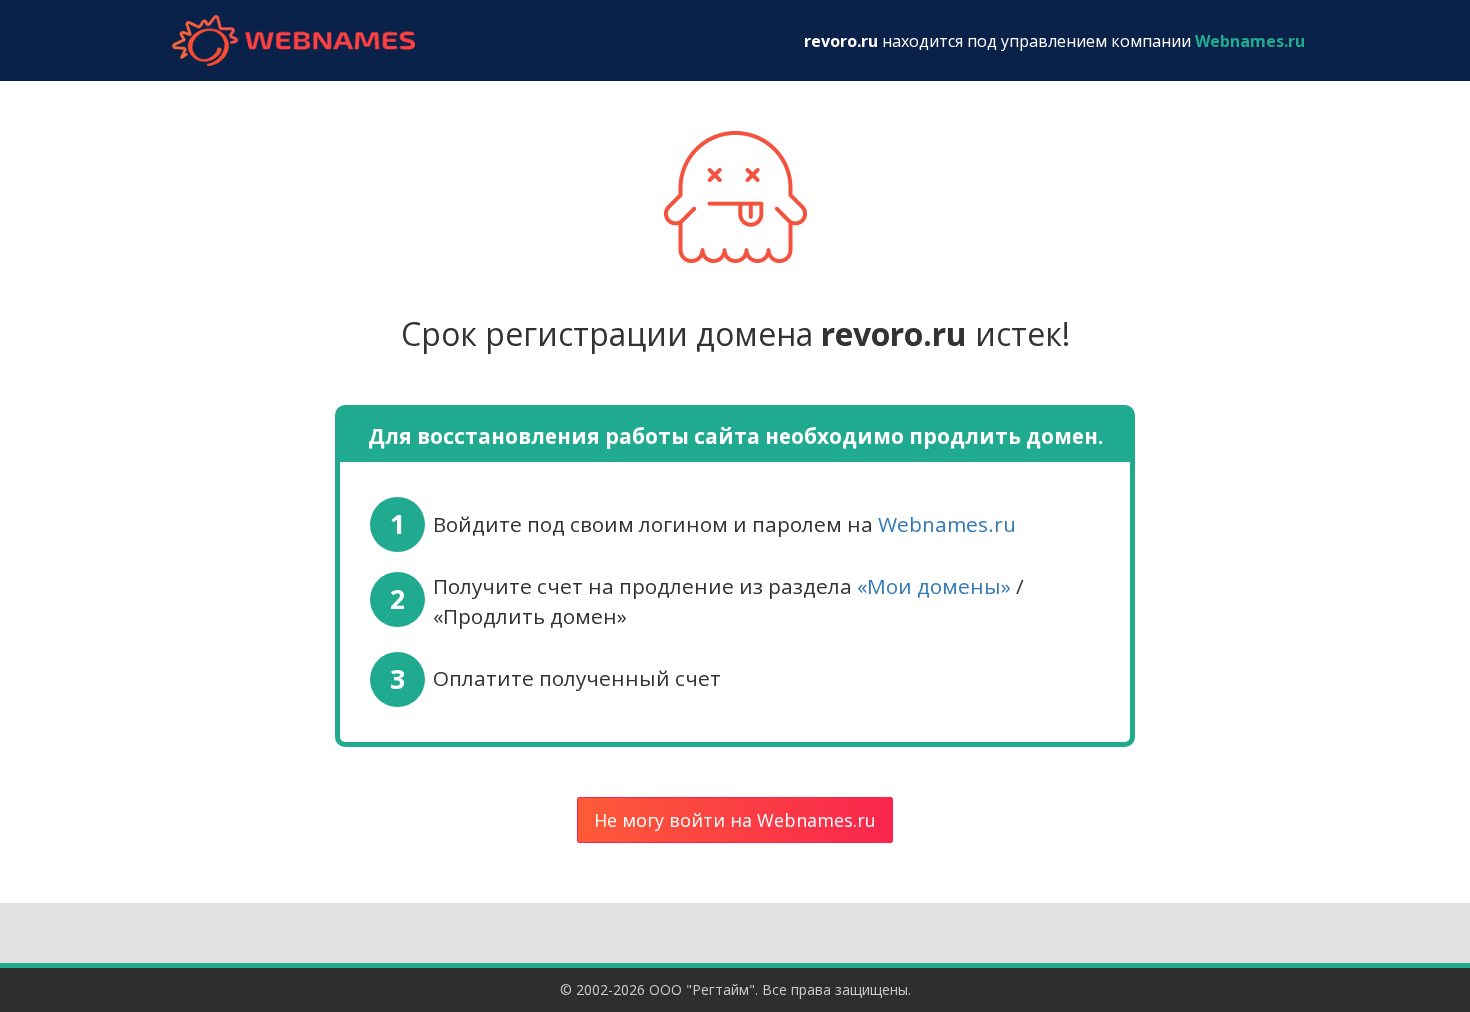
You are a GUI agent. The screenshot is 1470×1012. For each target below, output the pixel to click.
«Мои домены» (934, 586)
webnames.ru (293, 40)
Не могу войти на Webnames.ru (735, 820)
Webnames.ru (947, 524)
